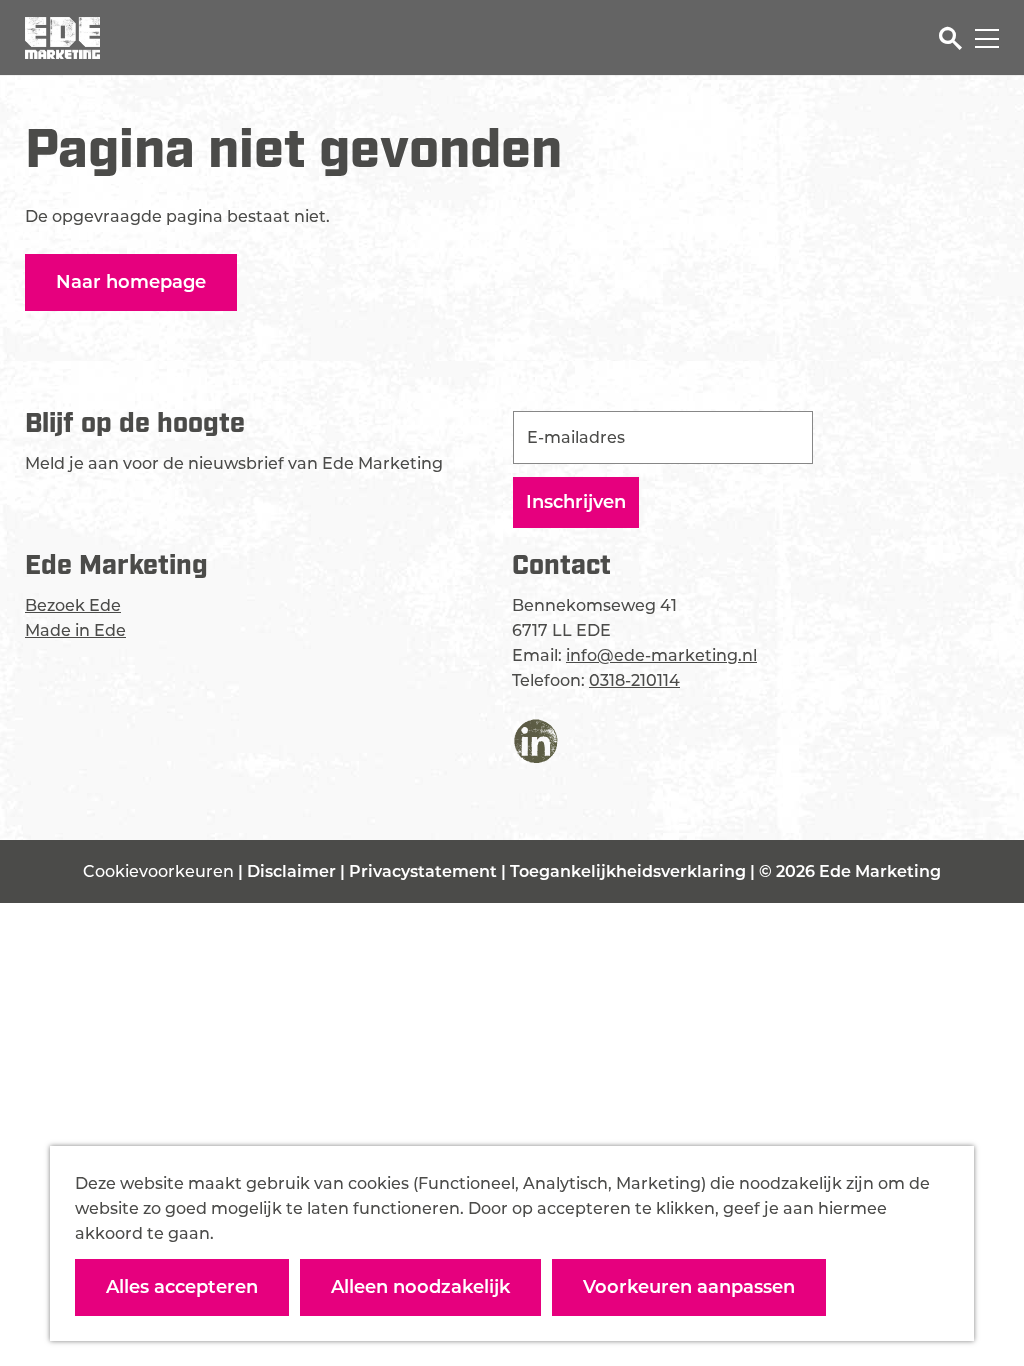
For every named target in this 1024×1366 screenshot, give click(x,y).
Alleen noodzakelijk (420, 1287)
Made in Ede (75, 630)
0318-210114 (634, 680)
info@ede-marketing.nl (661, 655)
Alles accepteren (182, 1287)
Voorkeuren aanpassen (689, 1287)
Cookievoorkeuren (158, 871)
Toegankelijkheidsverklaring (630, 871)
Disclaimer (293, 871)
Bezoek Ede (73, 605)
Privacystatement (425, 871)
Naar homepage (131, 282)
